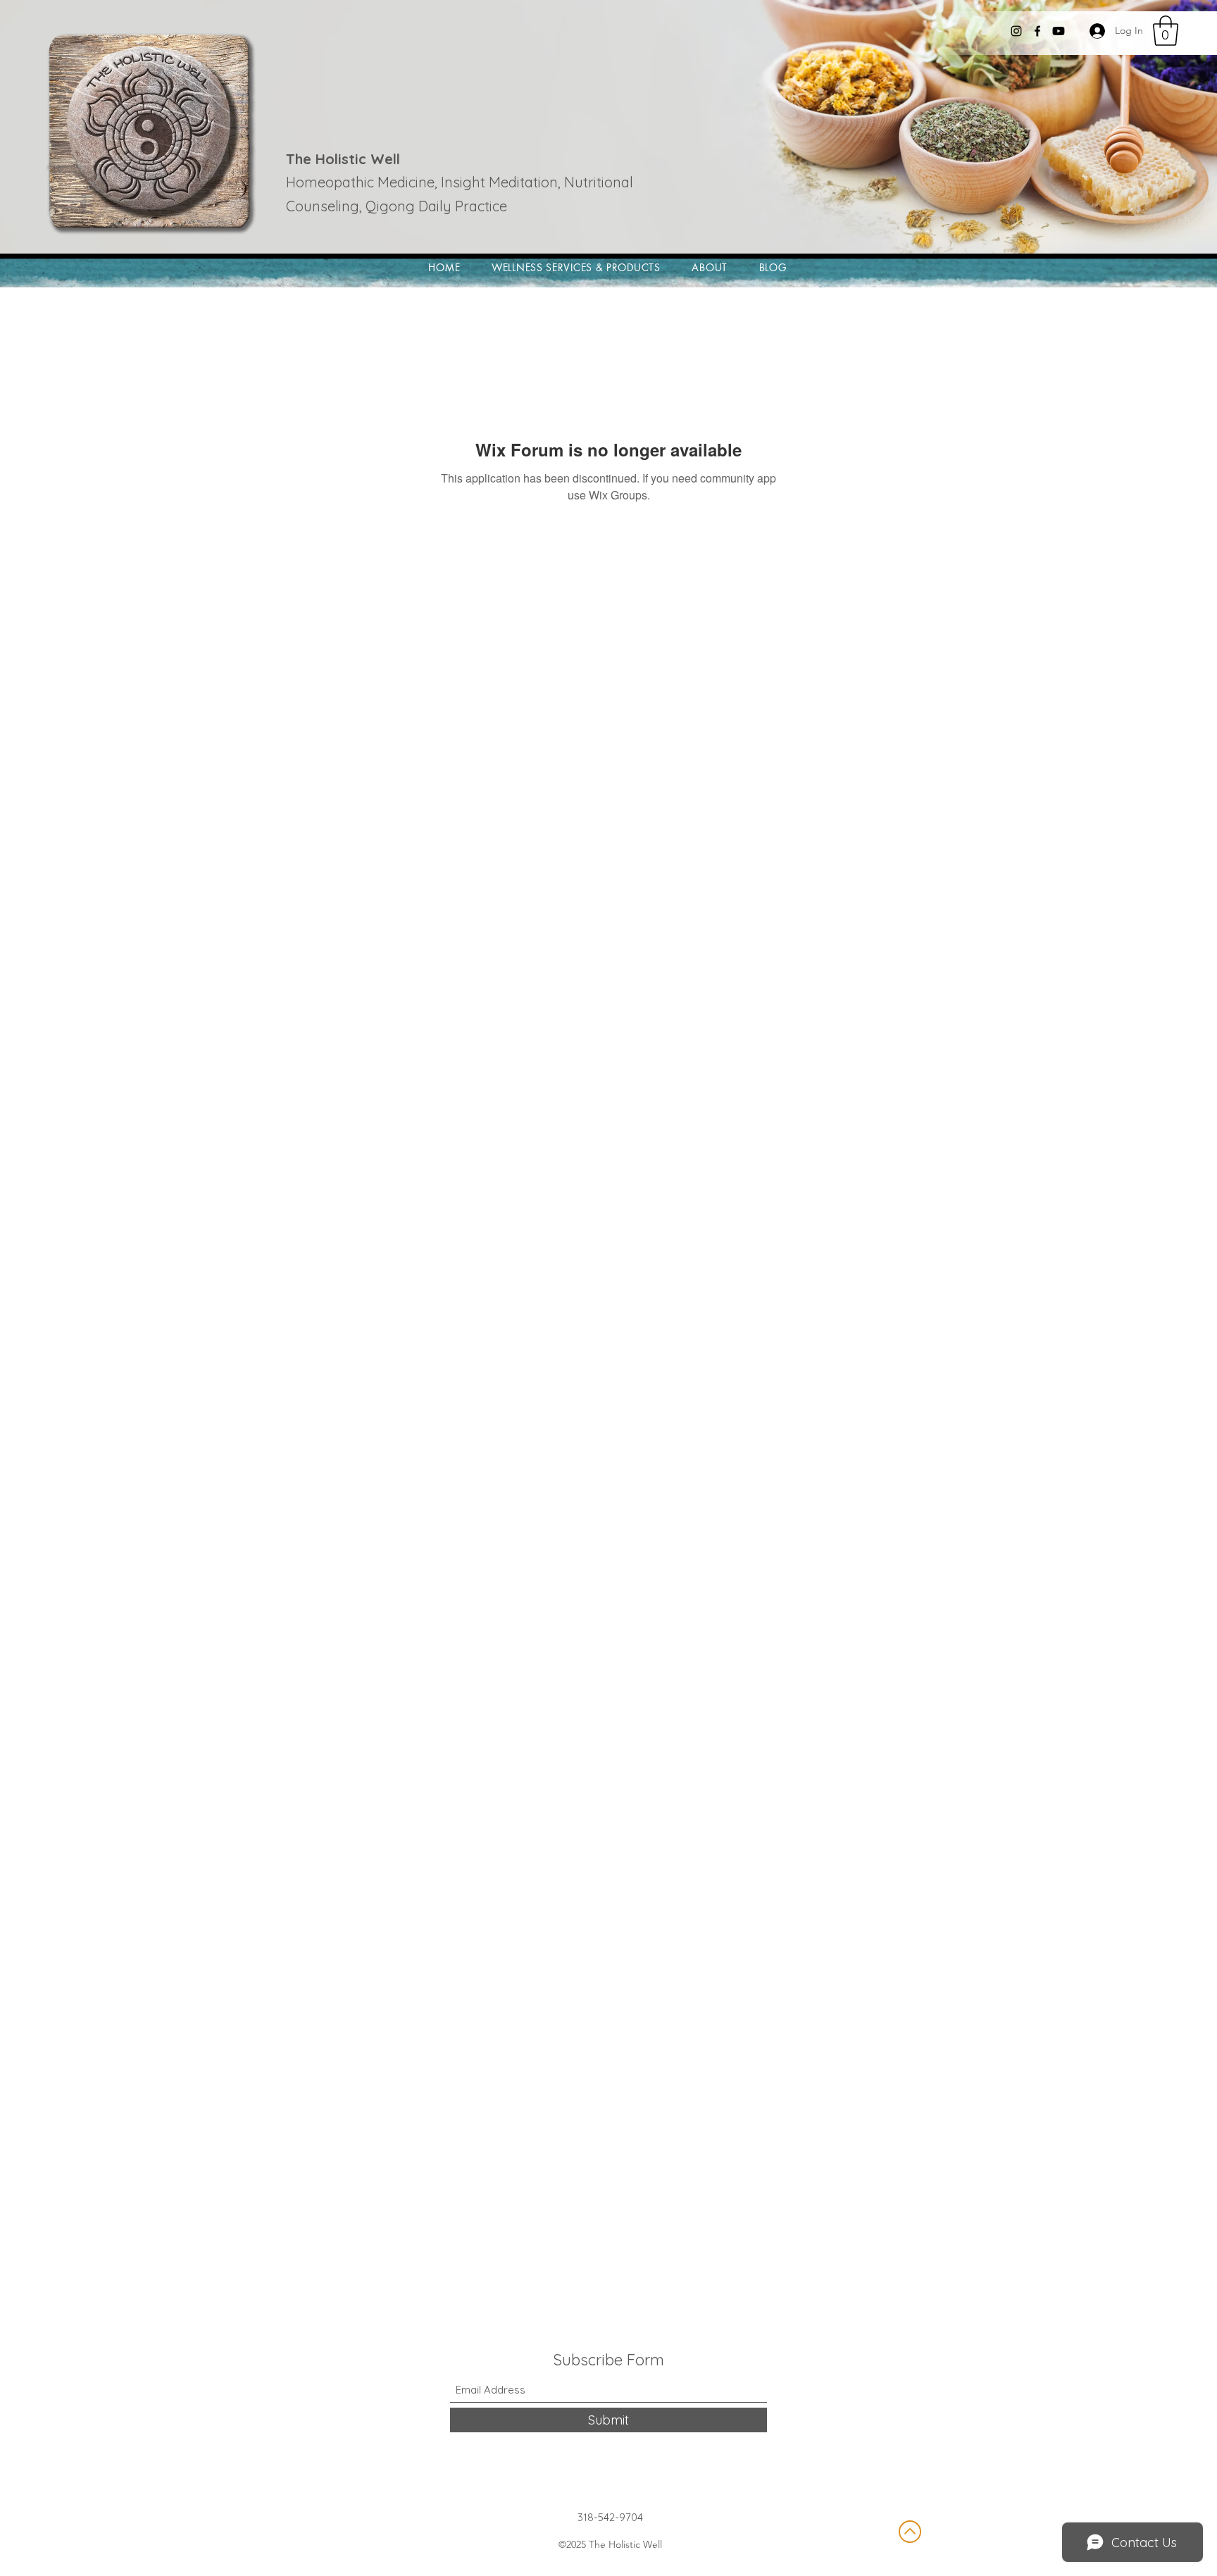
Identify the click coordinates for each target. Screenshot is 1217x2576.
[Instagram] (1016, 31)
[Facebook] (1037, 31)
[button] (1166, 31)
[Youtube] (1059, 31)
